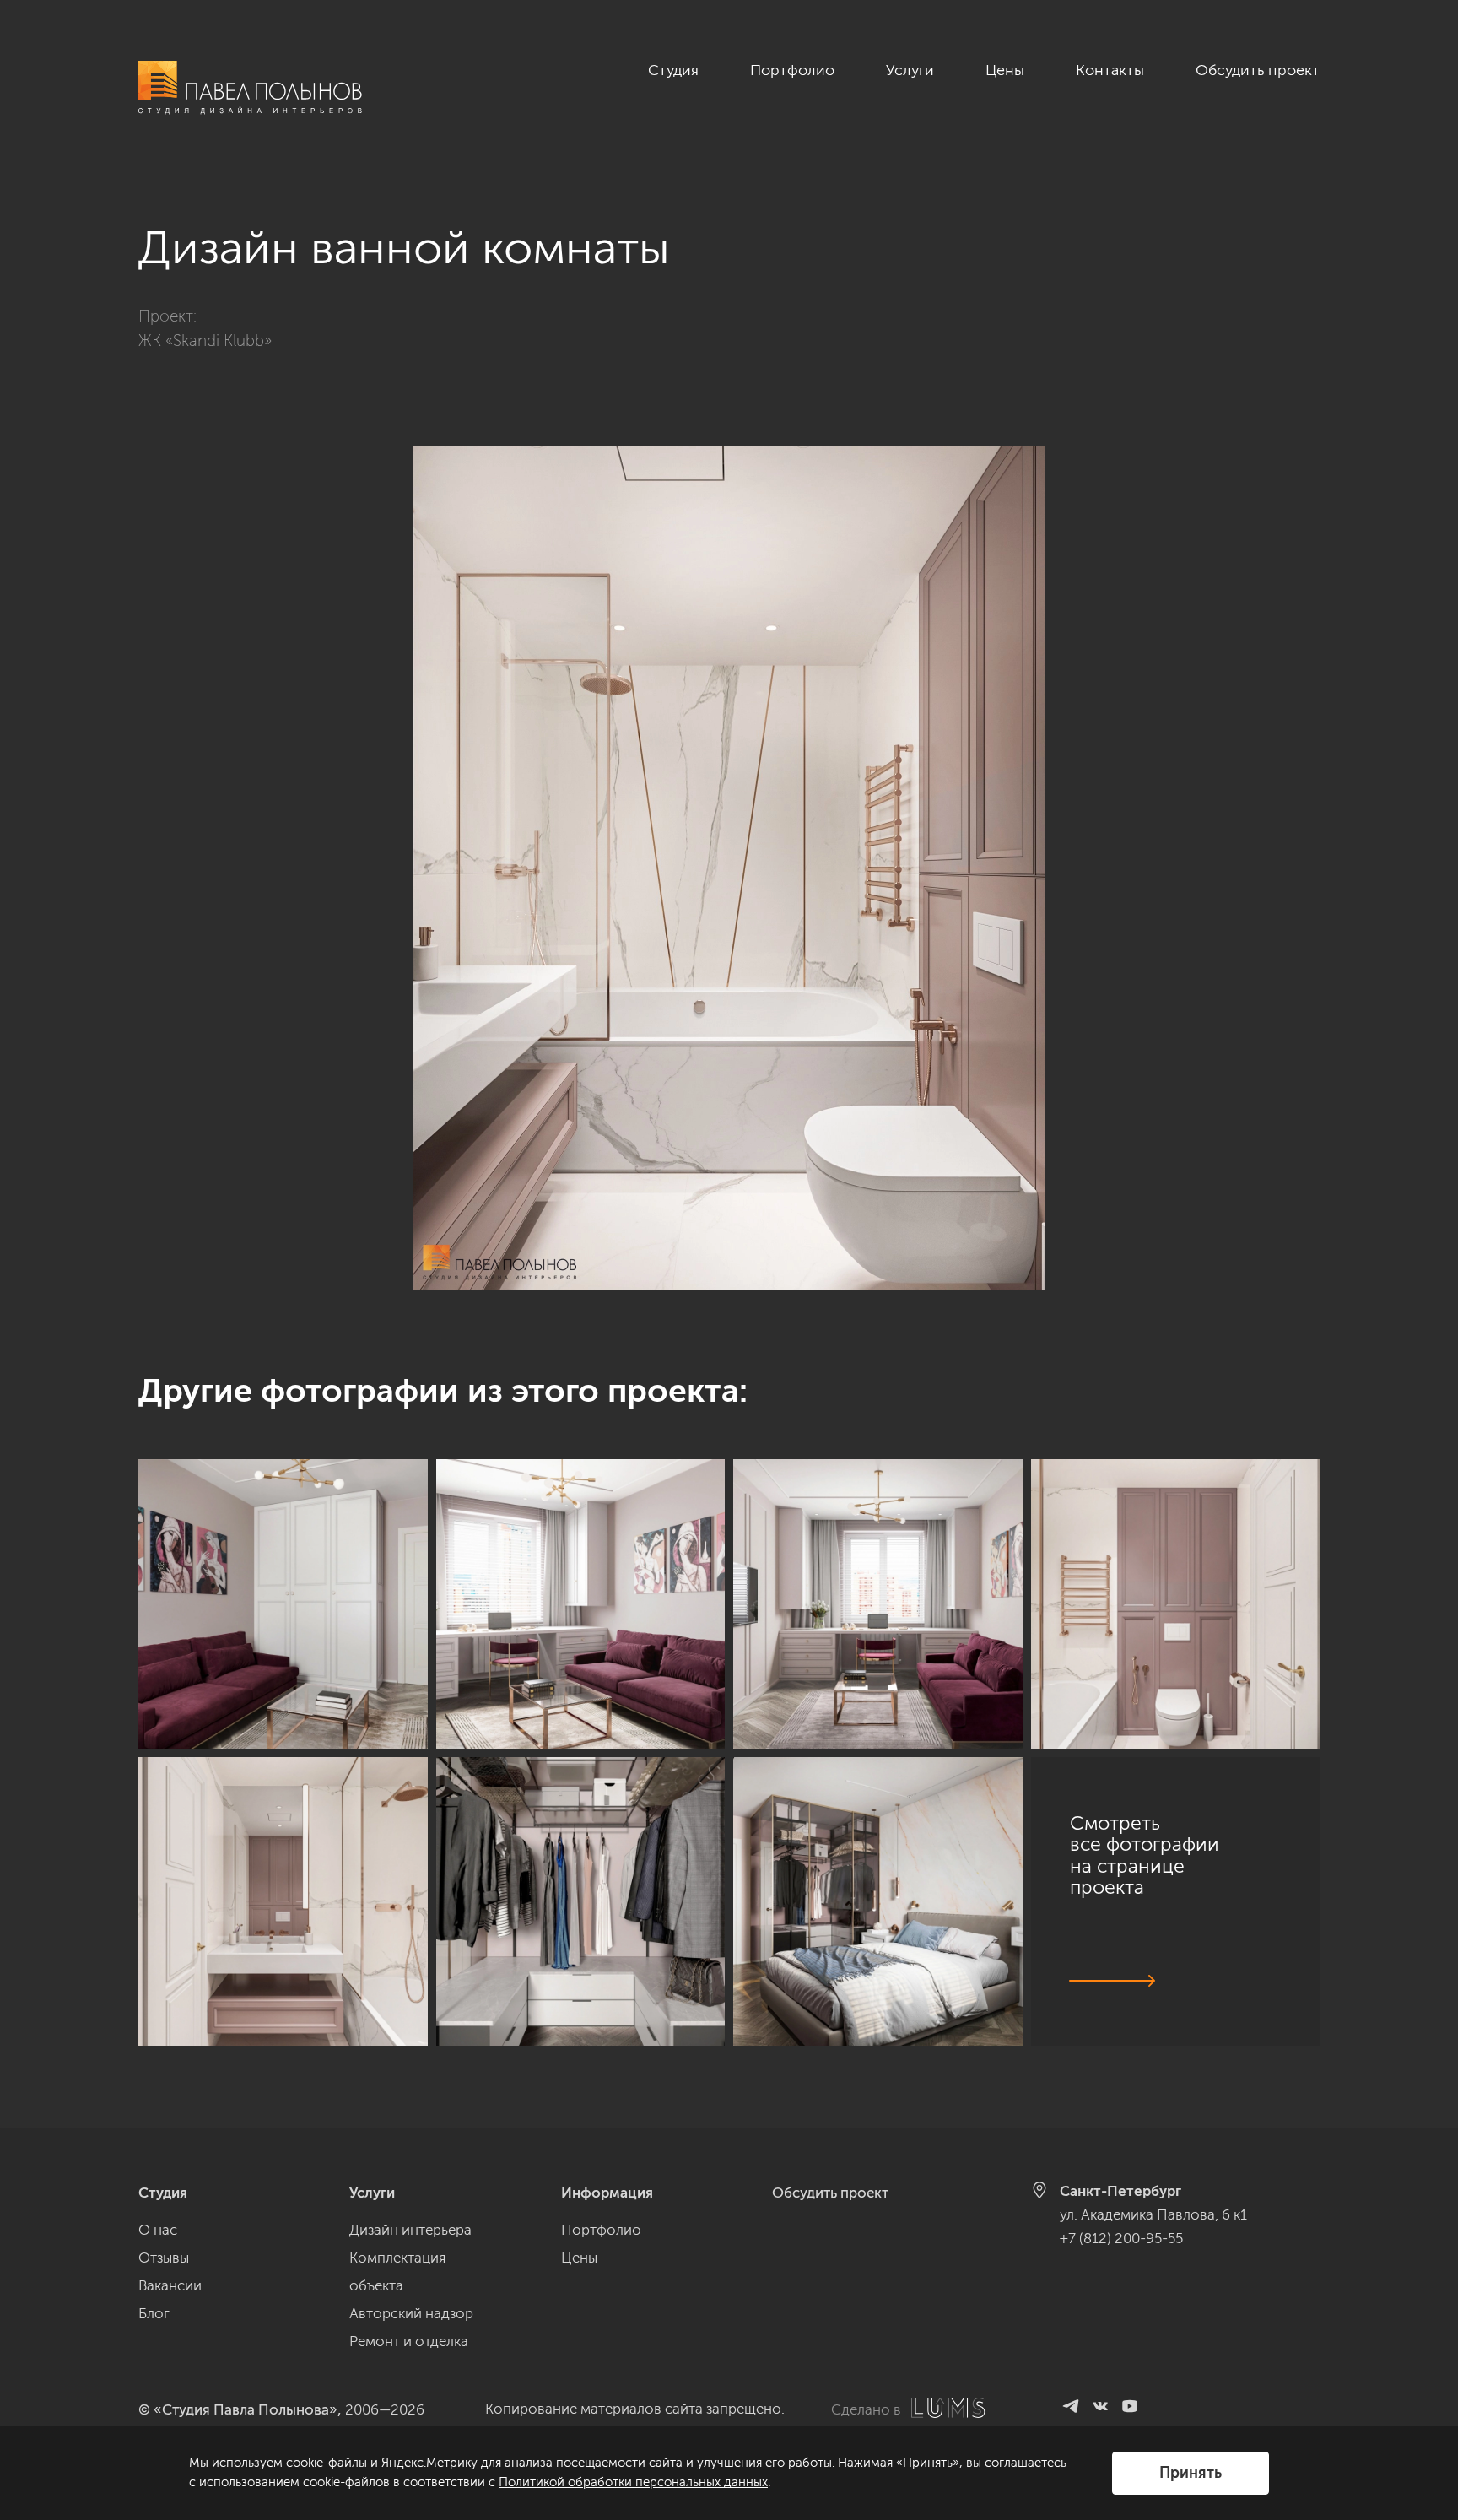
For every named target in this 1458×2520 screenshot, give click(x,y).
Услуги (910, 70)
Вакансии (170, 2285)
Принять (1191, 2473)
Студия (673, 70)
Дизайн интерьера (410, 2230)
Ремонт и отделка (409, 2341)
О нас (158, 2230)
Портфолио (792, 70)
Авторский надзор (411, 2313)
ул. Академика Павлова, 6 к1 (1153, 2214)
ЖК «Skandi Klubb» (205, 341)
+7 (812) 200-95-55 (1121, 2238)
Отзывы (164, 2258)
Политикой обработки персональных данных (633, 2482)
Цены (1005, 70)
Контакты (1110, 70)
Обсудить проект (1258, 70)
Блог (154, 2313)
